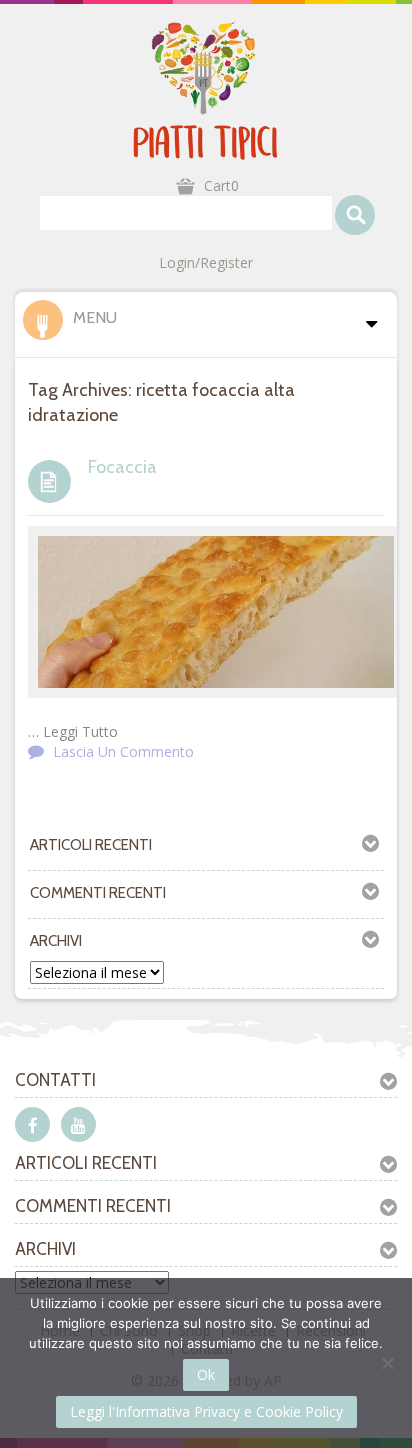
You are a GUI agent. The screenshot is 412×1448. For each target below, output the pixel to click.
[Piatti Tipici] (206, 89)
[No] (387, 1363)
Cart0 (221, 185)
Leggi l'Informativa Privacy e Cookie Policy (206, 1411)
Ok (206, 1374)
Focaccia (122, 467)
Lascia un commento (123, 751)
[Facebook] (32, 1124)
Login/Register (206, 263)
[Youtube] (78, 1124)
